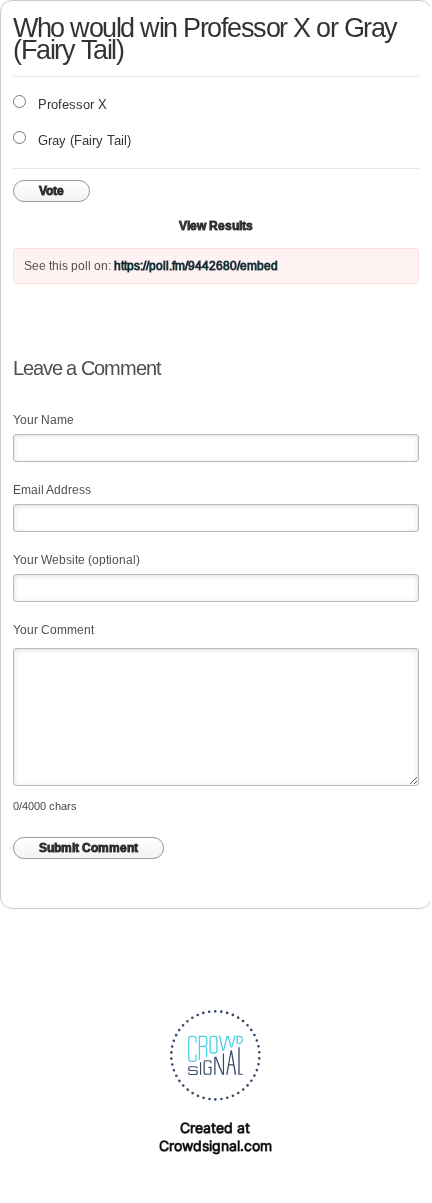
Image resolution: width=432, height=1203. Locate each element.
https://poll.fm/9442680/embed (196, 266)
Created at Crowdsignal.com (215, 1136)
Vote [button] (51, 191)
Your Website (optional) (76, 560)
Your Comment (53, 630)
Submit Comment (88, 848)
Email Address (52, 490)
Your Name (43, 420)
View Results (216, 226)
